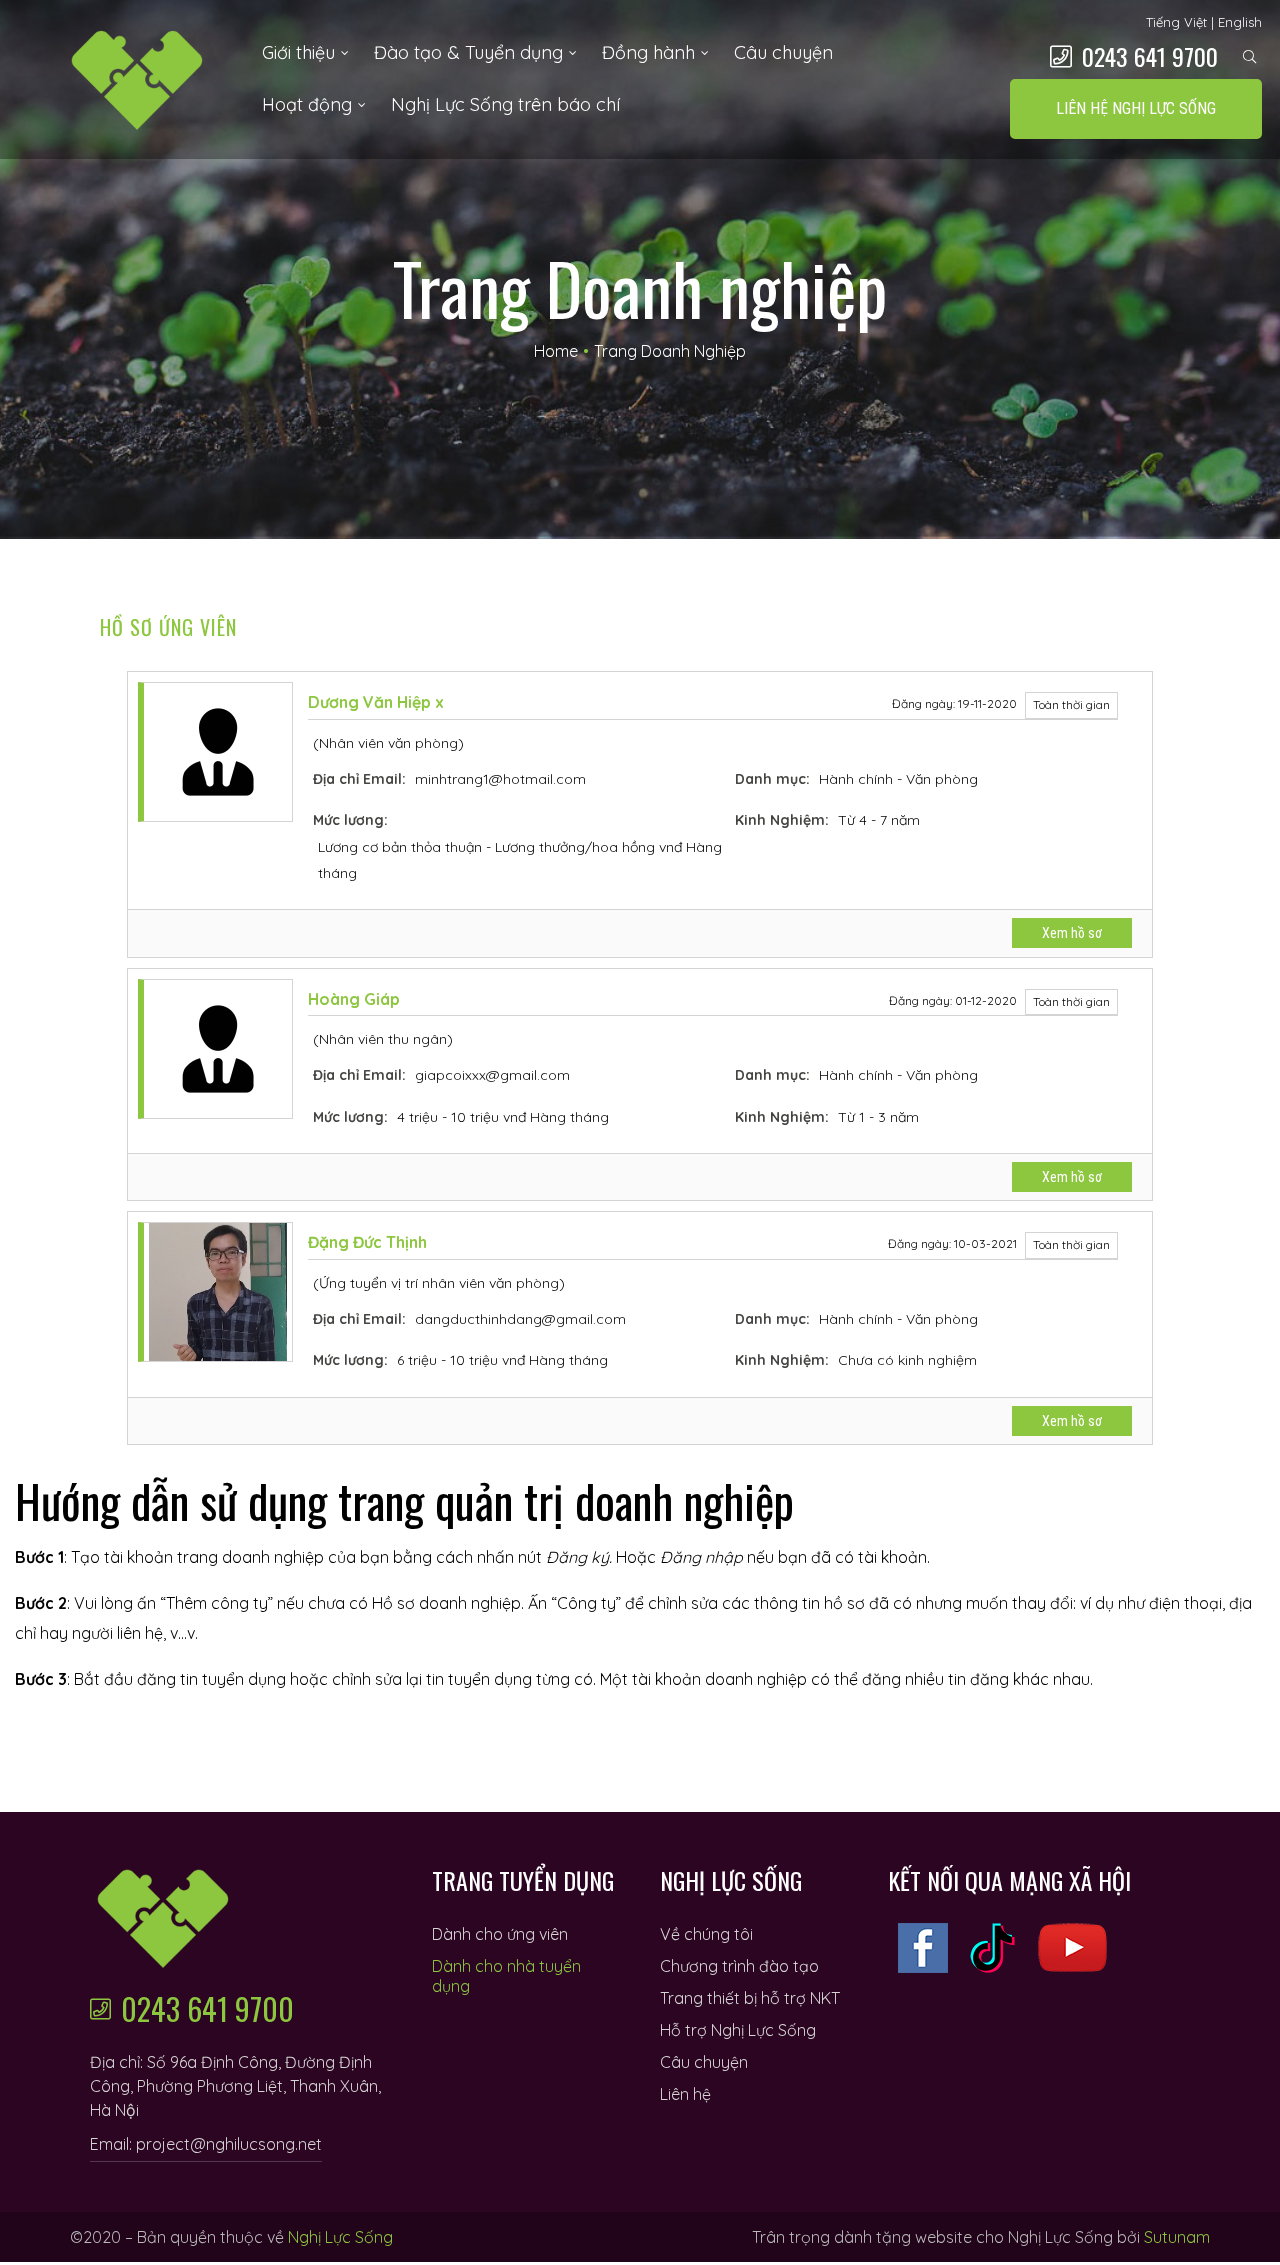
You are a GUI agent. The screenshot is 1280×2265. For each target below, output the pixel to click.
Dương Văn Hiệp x (376, 702)
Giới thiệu (298, 52)
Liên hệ (685, 2094)
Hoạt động (307, 104)
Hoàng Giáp (354, 999)
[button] (1136, 109)
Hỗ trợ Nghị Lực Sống (738, 2030)
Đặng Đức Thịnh (367, 1242)
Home (556, 351)
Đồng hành (648, 52)
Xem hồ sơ (1072, 933)
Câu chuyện (783, 52)
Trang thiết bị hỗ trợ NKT (750, 1998)
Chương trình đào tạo (739, 1966)
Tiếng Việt (1176, 22)
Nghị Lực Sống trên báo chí (505, 104)
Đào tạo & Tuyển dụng (468, 52)
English (1240, 22)
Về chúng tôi (706, 1934)
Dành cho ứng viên (500, 1934)
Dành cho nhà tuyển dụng (506, 1976)
